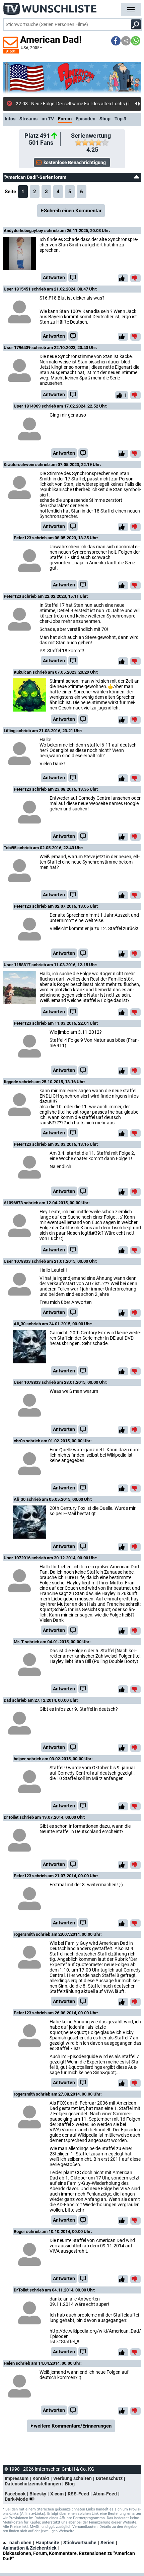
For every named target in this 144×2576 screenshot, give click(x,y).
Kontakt (41, 2478)
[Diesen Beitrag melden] (73, 277)
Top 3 (120, 119)
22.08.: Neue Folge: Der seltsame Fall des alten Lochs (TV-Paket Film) (75, 104)
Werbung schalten (73, 2478)
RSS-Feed (78, 2494)
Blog (70, 2484)
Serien (107, 2543)
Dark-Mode (17, 2499)
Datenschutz (109, 2478)
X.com (57, 2494)
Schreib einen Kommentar (73, 211)
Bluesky (38, 2494)
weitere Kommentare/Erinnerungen (73, 2426)
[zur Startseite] (50, 7)
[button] (116, 41)
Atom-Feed (105, 2494)
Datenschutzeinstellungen (33, 2484)
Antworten (54, 277)
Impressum (17, 2478)
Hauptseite (47, 2543)
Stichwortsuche (80, 2543)
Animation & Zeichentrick (29, 2548)
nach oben (20, 2543)
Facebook (15, 2494)
